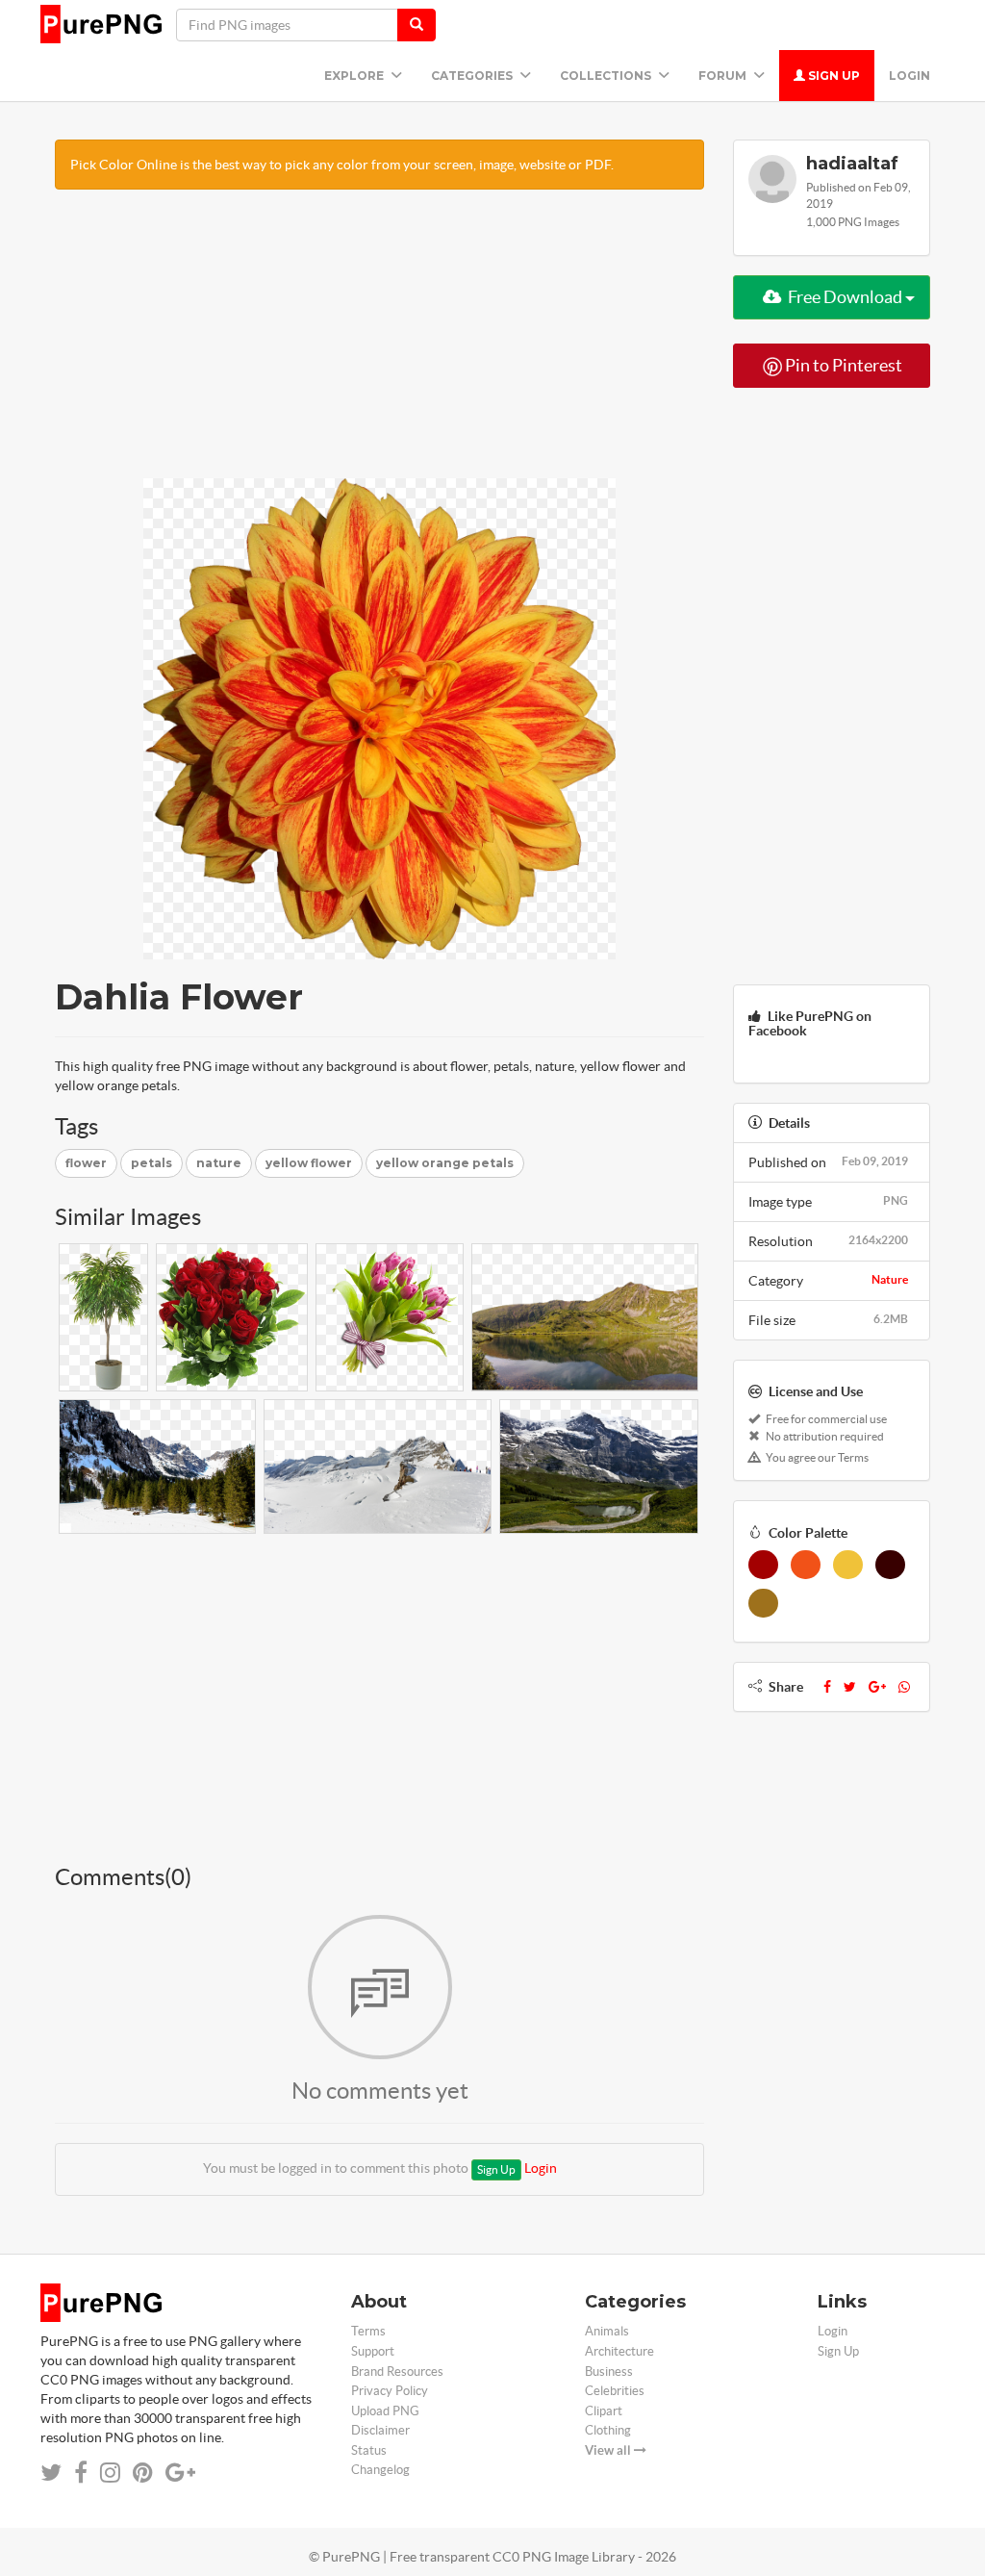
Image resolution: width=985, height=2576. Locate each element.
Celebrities (615, 2391)
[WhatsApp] (904, 1687)
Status (369, 2450)
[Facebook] (827, 1687)
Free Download (845, 297)
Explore (355, 76)
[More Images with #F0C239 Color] (848, 1565)
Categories (473, 76)
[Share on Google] (180, 2473)
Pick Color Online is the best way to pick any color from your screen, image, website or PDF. (342, 165)
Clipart (604, 2411)
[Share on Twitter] (51, 2473)
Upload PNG (385, 2411)
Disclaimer (380, 2430)
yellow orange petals (445, 1163)
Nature (890, 1279)
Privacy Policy (390, 2391)
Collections (607, 76)
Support (373, 2351)
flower (86, 1163)
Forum (724, 76)
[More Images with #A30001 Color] (763, 1565)
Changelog (380, 2470)
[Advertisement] (379, 344)
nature (219, 1163)
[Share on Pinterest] (143, 2473)
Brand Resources (397, 2372)
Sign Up (833, 76)
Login (909, 76)
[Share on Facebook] (81, 2473)
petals (152, 1163)
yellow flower (309, 1163)
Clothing (608, 2430)
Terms (368, 2331)
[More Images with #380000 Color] (890, 1565)
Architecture (619, 2351)
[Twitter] (850, 1687)
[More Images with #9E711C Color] (763, 1603)
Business (609, 2372)
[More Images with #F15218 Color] (806, 1565)
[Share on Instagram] (110, 2473)
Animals (607, 2331)
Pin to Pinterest (842, 365)
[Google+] (877, 1687)
